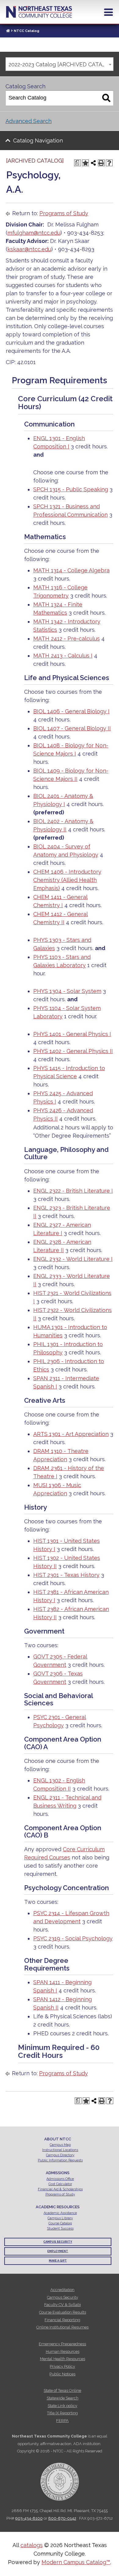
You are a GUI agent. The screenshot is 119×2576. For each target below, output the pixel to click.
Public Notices (62, 2374)
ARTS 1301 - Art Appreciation (71, 1434)
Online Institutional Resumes (62, 2327)
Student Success (60, 2229)
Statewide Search (63, 2398)
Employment (58, 2251)
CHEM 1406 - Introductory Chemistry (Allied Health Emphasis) (67, 880)
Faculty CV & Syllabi (63, 2305)
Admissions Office (60, 2179)
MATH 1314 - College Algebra (71, 570)
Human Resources (63, 2351)
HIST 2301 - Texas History (66, 1575)
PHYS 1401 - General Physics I (72, 1034)
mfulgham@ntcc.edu (34, 233)
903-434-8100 (29, 2518)
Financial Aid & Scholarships (60, 2189)
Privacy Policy (62, 2366)
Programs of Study (64, 213)
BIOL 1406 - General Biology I (71, 711)
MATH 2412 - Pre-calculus (67, 639)
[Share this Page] (93, 163)
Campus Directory (60, 2155)
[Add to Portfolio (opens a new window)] (85, 163)
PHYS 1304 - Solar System (67, 991)
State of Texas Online (62, 2390)
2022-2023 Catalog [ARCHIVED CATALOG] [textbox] (61, 64)
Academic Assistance (60, 2213)
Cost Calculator (60, 2184)
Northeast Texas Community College (39, 12)
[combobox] (60, 64)
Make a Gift (58, 2261)
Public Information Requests (60, 2160)
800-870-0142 (62, 2518)
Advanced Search (29, 121)
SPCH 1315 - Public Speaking (71, 489)
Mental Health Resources (63, 2359)
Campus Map (60, 2145)
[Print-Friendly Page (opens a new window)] (101, 163)
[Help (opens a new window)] (109, 163)
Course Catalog (60, 2223)
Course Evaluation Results (63, 2312)
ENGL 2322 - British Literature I (73, 1191)
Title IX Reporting (62, 2413)
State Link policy (62, 2406)
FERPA (62, 2421)
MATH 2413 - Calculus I (63, 656)
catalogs (32, 2545)
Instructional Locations (60, 2150)
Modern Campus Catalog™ (76, 2562)
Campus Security (58, 2242)
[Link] (8, 31)
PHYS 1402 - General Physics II (73, 1051)
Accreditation (62, 2290)
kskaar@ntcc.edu (29, 249)
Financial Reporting (62, 2320)
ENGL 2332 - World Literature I (73, 1259)
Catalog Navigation (38, 140)
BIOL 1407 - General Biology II (72, 728)
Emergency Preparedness (62, 2344)
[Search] (106, 98)
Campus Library (60, 2218)
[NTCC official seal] (60, 2478)
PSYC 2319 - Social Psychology (73, 1938)
